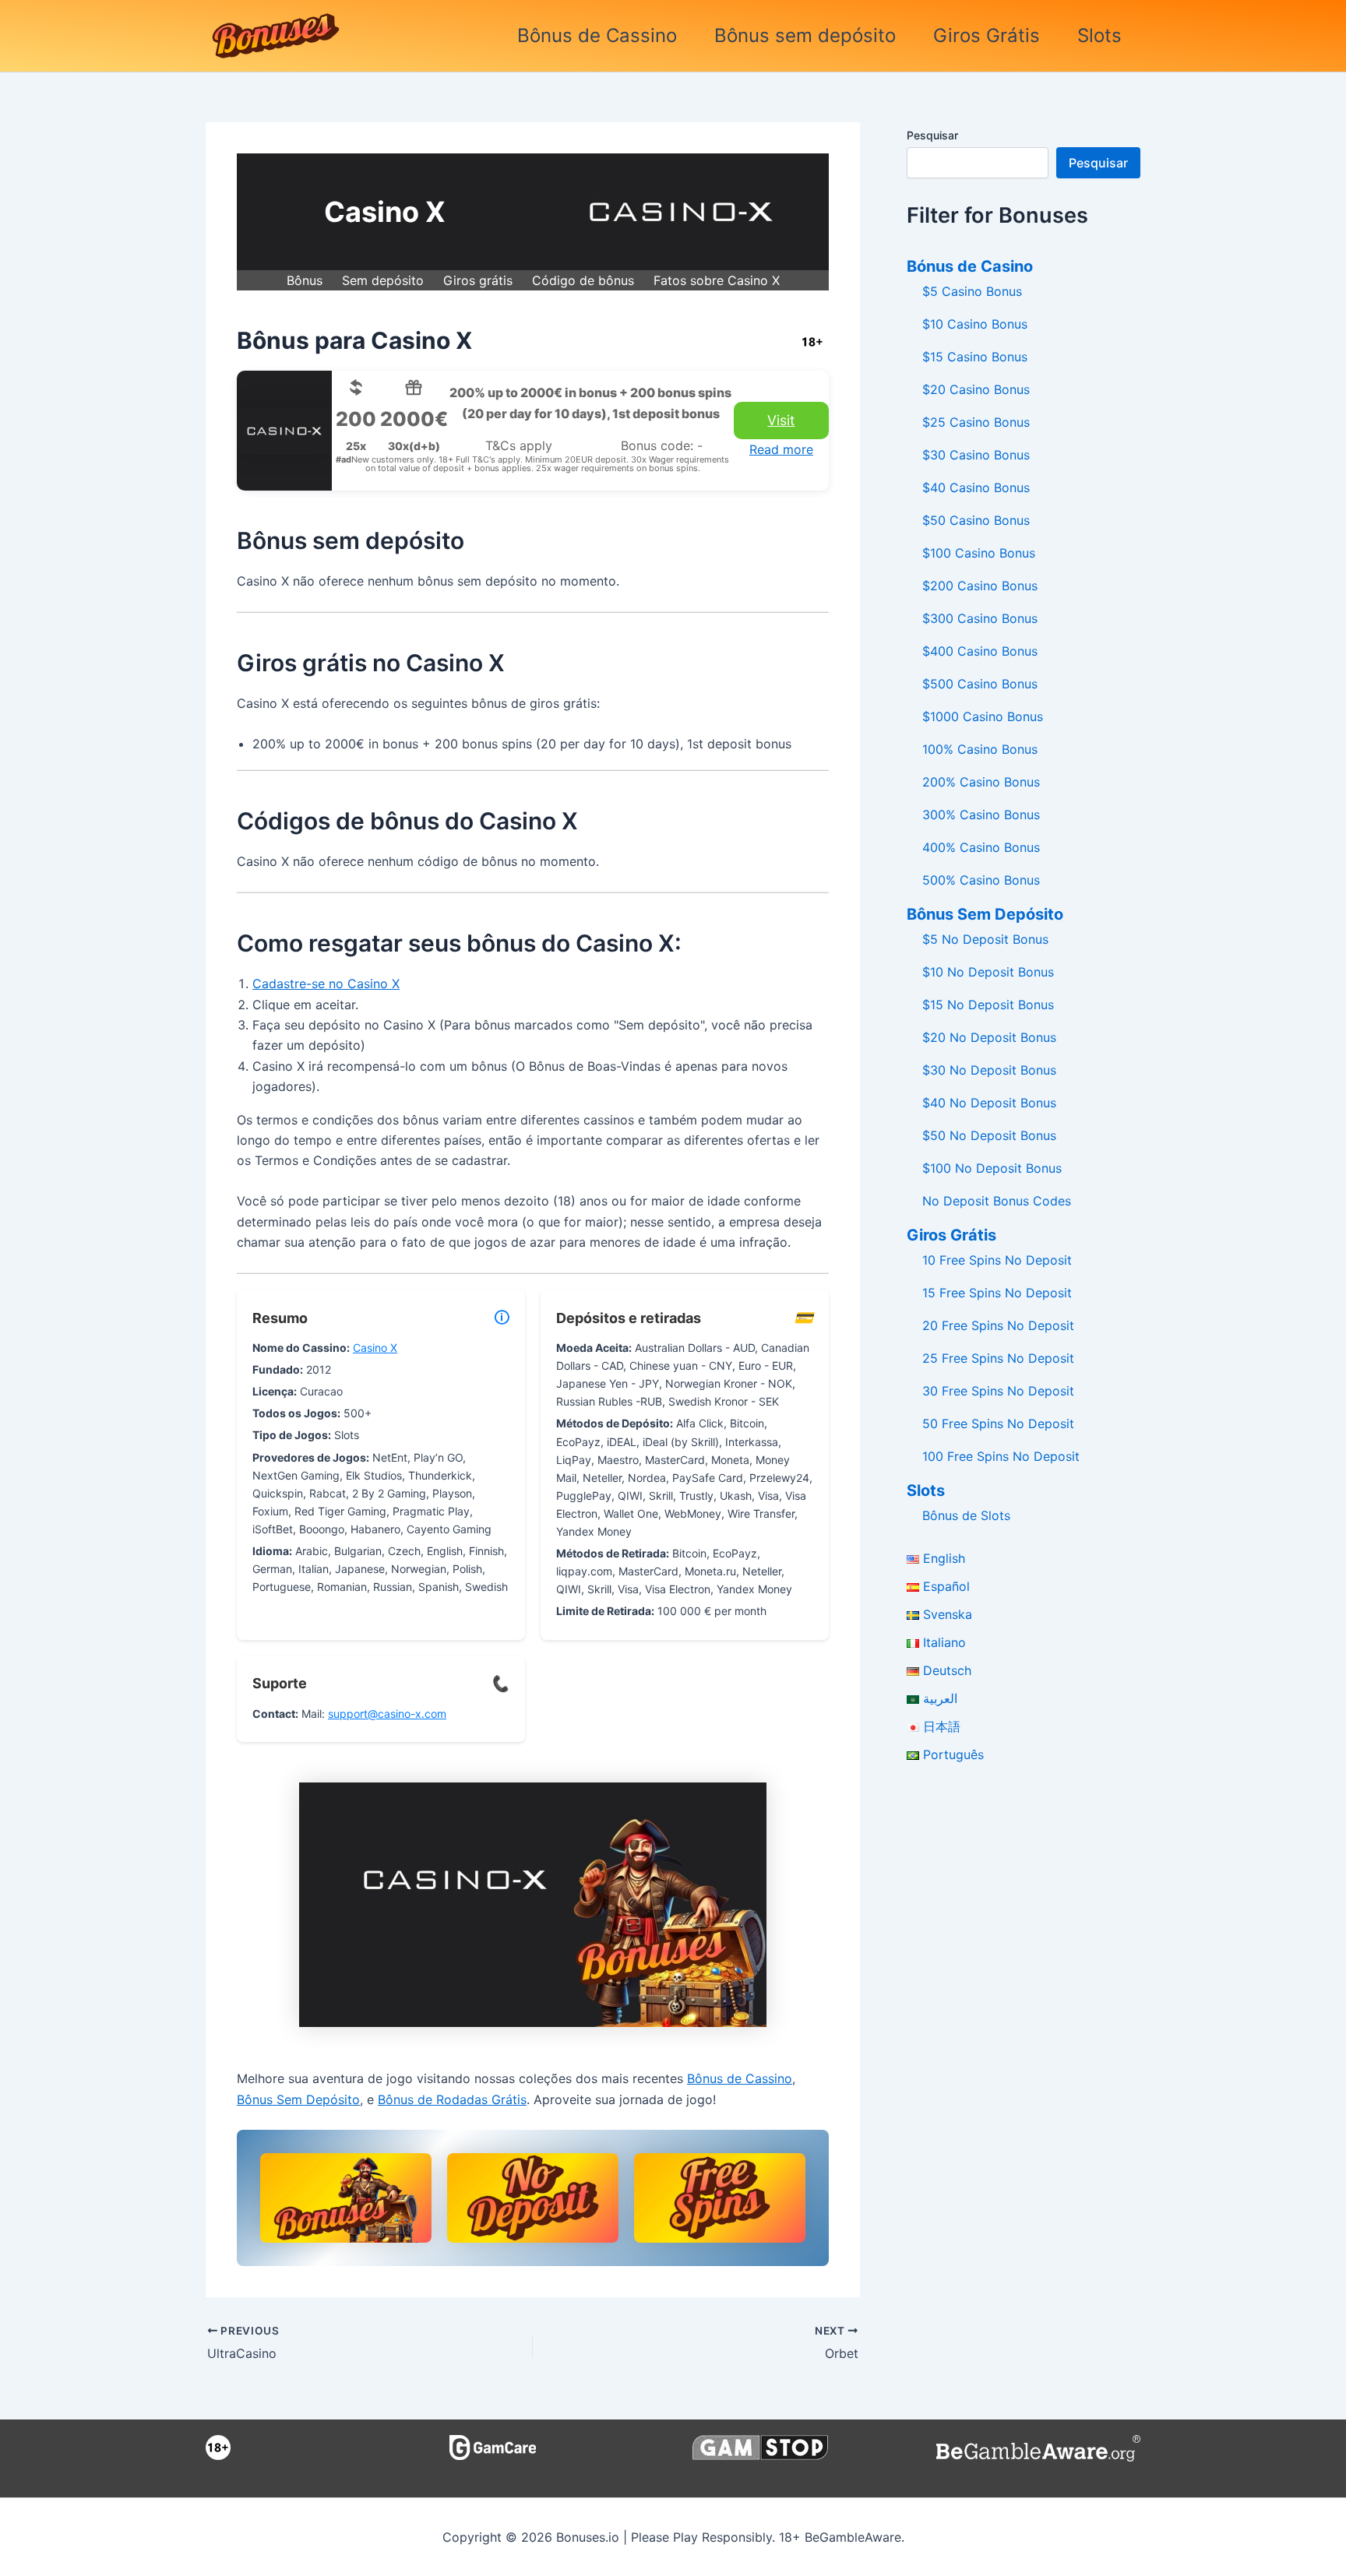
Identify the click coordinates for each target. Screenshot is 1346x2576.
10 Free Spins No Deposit (997, 1260)
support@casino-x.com (387, 1714)
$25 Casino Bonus (976, 422)
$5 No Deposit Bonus (985, 939)
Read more (781, 449)
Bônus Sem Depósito (298, 2099)
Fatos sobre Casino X (717, 280)
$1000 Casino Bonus (983, 716)
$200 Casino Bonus (980, 586)
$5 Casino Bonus (972, 291)
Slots (1099, 35)
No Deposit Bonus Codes (997, 1201)
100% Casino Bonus (980, 749)
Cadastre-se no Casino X (326, 984)
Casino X (375, 1348)
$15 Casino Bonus (975, 357)
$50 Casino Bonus (976, 520)
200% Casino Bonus (981, 782)
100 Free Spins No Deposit (1001, 1456)
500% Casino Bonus (981, 880)
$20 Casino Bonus (976, 389)
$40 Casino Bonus (976, 487)
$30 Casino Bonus (976, 455)
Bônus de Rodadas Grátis (452, 2099)
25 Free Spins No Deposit (998, 1358)
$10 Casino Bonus (975, 324)
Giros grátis (478, 280)
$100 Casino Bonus (979, 553)
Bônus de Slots (966, 1515)
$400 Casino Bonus (980, 651)
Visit (781, 420)
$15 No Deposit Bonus (988, 1005)
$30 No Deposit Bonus (989, 1070)
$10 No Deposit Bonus (988, 972)
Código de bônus (583, 280)
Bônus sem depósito (805, 35)
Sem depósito (383, 280)
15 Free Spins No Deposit (997, 1293)
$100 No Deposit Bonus (992, 1168)
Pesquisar (932, 135)
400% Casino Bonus (981, 847)
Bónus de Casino (970, 266)
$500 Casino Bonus (980, 684)
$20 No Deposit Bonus (989, 1037)
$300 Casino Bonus (980, 618)
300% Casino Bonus (981, 815)
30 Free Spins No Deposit (998, 1391)
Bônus (305, 280)
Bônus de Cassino (597, 35)
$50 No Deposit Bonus (989, 1135)
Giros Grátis (987, 35)
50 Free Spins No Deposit (998, 1423)
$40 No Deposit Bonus (989, 1103)
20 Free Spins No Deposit (998, 1325)
